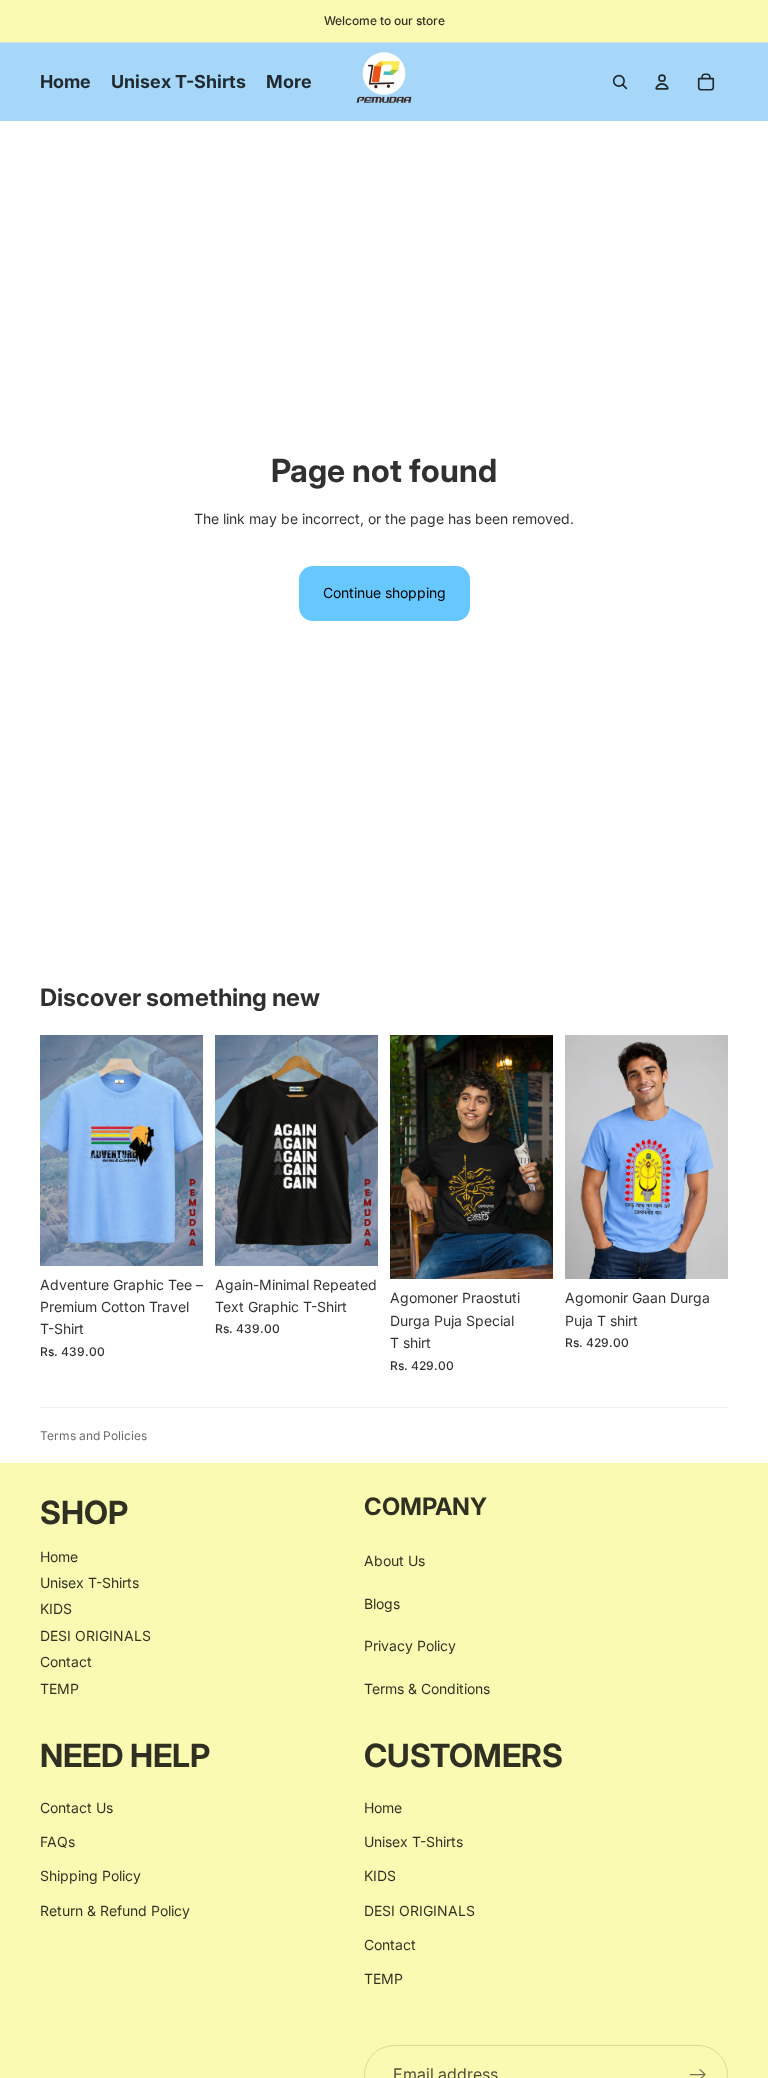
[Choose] (172, 1235)
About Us (394, 1560)
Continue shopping (384, 592)
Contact (66, 1661)
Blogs (382, 1602)
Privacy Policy (410, 1645)
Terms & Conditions (427, 1687)
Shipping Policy (90, 1875)
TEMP (59, 1687)
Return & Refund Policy (115, 1909)
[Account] (662, 82)
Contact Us (76, 1806)
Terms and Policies (93, 1435)
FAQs (57, 1841)
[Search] (620, 82)
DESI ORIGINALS (95, 1634)
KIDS (56, 1608)
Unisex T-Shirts (89, 1582)
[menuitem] (289, 82)
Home (59, 1555)
